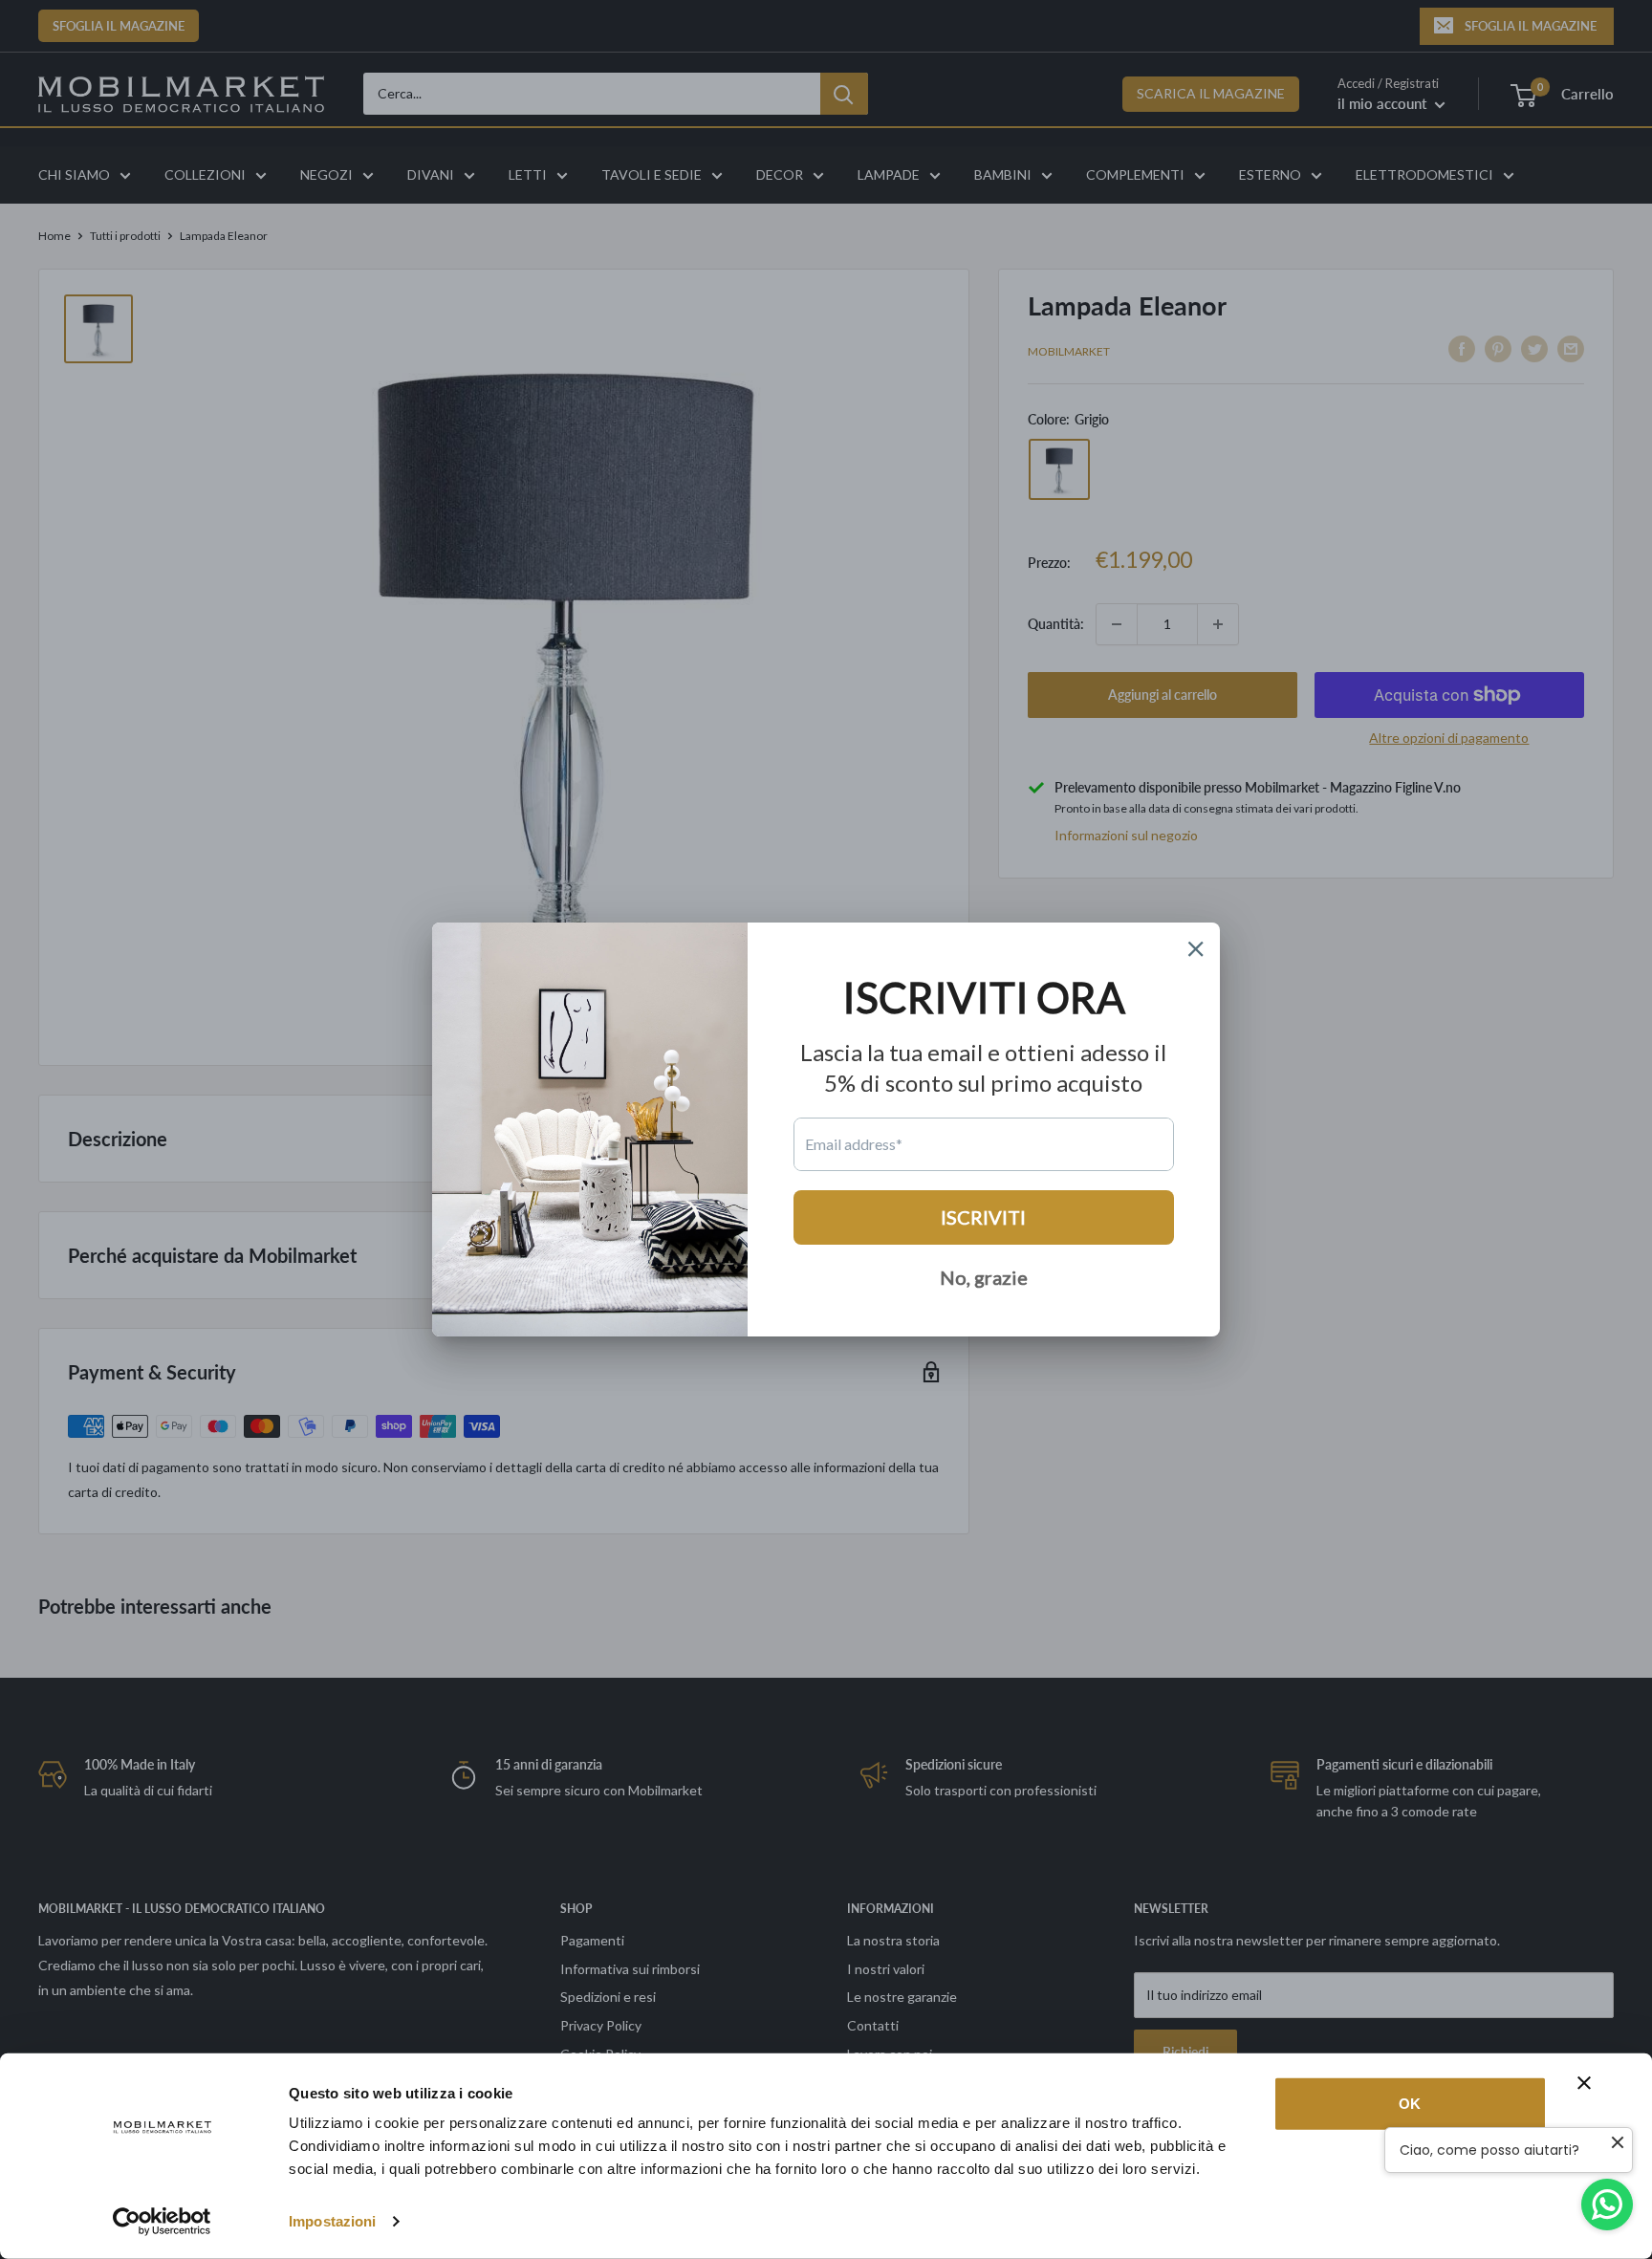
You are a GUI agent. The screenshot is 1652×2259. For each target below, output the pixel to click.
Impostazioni (332, 2221)
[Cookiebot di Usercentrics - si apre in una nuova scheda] (162, 2222)
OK (1410, 2104)
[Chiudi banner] (1584, 2083)
